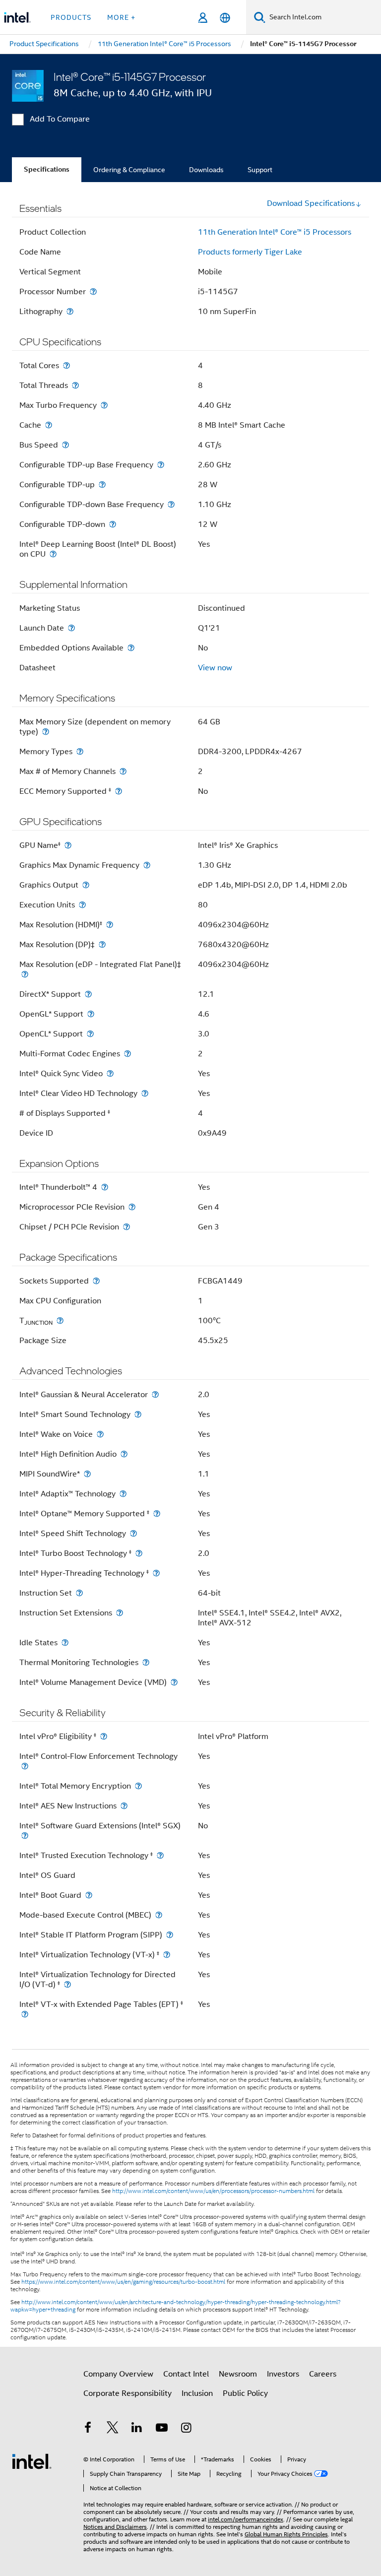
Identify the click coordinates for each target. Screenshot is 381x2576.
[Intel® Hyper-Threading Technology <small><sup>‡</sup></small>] (156, 1573)
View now (215, 668)
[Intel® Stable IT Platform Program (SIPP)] (170, 1935)
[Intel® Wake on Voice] (100, 1434)
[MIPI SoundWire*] (87, 1474)
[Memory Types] (80, 751)
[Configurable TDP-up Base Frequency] (161, 465)
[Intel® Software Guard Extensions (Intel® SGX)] (25, 1835)
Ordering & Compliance (129, 170)
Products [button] (71, 17)
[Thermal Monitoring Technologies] (146, 1662)
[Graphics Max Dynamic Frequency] (147, 865)
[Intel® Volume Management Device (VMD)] (174, 1682)
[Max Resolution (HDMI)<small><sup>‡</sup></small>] (110, 925)
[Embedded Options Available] (131, 648)
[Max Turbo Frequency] (104, 405)
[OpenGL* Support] (91, 1014)
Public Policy (245, 2393)
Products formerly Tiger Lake (250, 252)
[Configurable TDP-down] (113, 524)
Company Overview (118, 2374)
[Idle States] (65, 1642)
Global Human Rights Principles (286, 2534)
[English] (225, 18)
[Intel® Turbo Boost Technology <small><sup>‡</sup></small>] (139, 1553)
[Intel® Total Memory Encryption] (138, 1786)
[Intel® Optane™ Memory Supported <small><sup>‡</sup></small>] (157, 1513)
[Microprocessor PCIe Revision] (132, 1207)
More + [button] (121, 17)
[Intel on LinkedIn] (137, 2429)
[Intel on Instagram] (186, 2429)
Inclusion (197, 2393)
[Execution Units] (82, 905)
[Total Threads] (75, 385)
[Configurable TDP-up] (102, 484)
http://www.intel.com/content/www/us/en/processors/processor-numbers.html (213, 2191)
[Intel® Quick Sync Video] (110, 1073)
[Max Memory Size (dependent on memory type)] (46, 732)
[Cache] (49, 425)
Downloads (206, 170)
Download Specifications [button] (311, 203)
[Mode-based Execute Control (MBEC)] (159, 1915)
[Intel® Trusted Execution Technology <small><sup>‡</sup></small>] (160, 1855)
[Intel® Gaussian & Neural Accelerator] (155, 1394)
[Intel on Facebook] (88, 2429)
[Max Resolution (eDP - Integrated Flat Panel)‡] (25, 974)
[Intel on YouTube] (162, 2429)
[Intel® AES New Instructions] (124, 1806)
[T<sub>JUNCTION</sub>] (60, 1320)
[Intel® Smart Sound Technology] (138, 1414)
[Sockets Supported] (96, 1281)
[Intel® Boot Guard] (89, 1895)
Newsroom (238, 2374)
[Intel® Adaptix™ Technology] (123, 1494)
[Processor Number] (93, 291)
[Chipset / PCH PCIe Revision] (127, 1227)
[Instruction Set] (79, 1593)
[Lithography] (70, 311)
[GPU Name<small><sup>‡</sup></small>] (68, 845)
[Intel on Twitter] (113, 2429)
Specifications (47, 169)
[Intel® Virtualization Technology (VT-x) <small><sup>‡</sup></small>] (167, 1955)
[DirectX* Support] (88, 994)
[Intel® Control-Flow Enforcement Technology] (25, 1766)
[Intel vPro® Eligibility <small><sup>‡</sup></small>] (104, 1736)
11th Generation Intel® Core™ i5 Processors (275, 232)
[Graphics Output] (86, 885)
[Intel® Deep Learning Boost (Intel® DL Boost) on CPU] (53, 554)
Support (260, 170)
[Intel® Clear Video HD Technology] (145, 1093)
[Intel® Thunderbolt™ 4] (105, 1187)
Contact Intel (186, 2374)
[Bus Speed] (65, 445)
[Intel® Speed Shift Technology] (133, 1533)
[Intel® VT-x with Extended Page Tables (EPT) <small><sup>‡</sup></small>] (25, 2014)
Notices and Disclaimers (115, 2527)
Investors (283, 2374)
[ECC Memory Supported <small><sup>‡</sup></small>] (119, 791)
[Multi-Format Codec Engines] (127, 1054)
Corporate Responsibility (127, 2393)
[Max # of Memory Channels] (123, 771)
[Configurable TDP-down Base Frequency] (171, 504)
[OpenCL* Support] (90, 1034)
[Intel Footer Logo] (32, 2461)
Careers (323, 2374)
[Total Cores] (66, 365)
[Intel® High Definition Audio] (124, 1454)
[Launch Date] (71, 628)
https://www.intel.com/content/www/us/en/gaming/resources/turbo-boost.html (123, 2282)
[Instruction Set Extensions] (120, 1613)
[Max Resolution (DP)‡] (102, 944)
